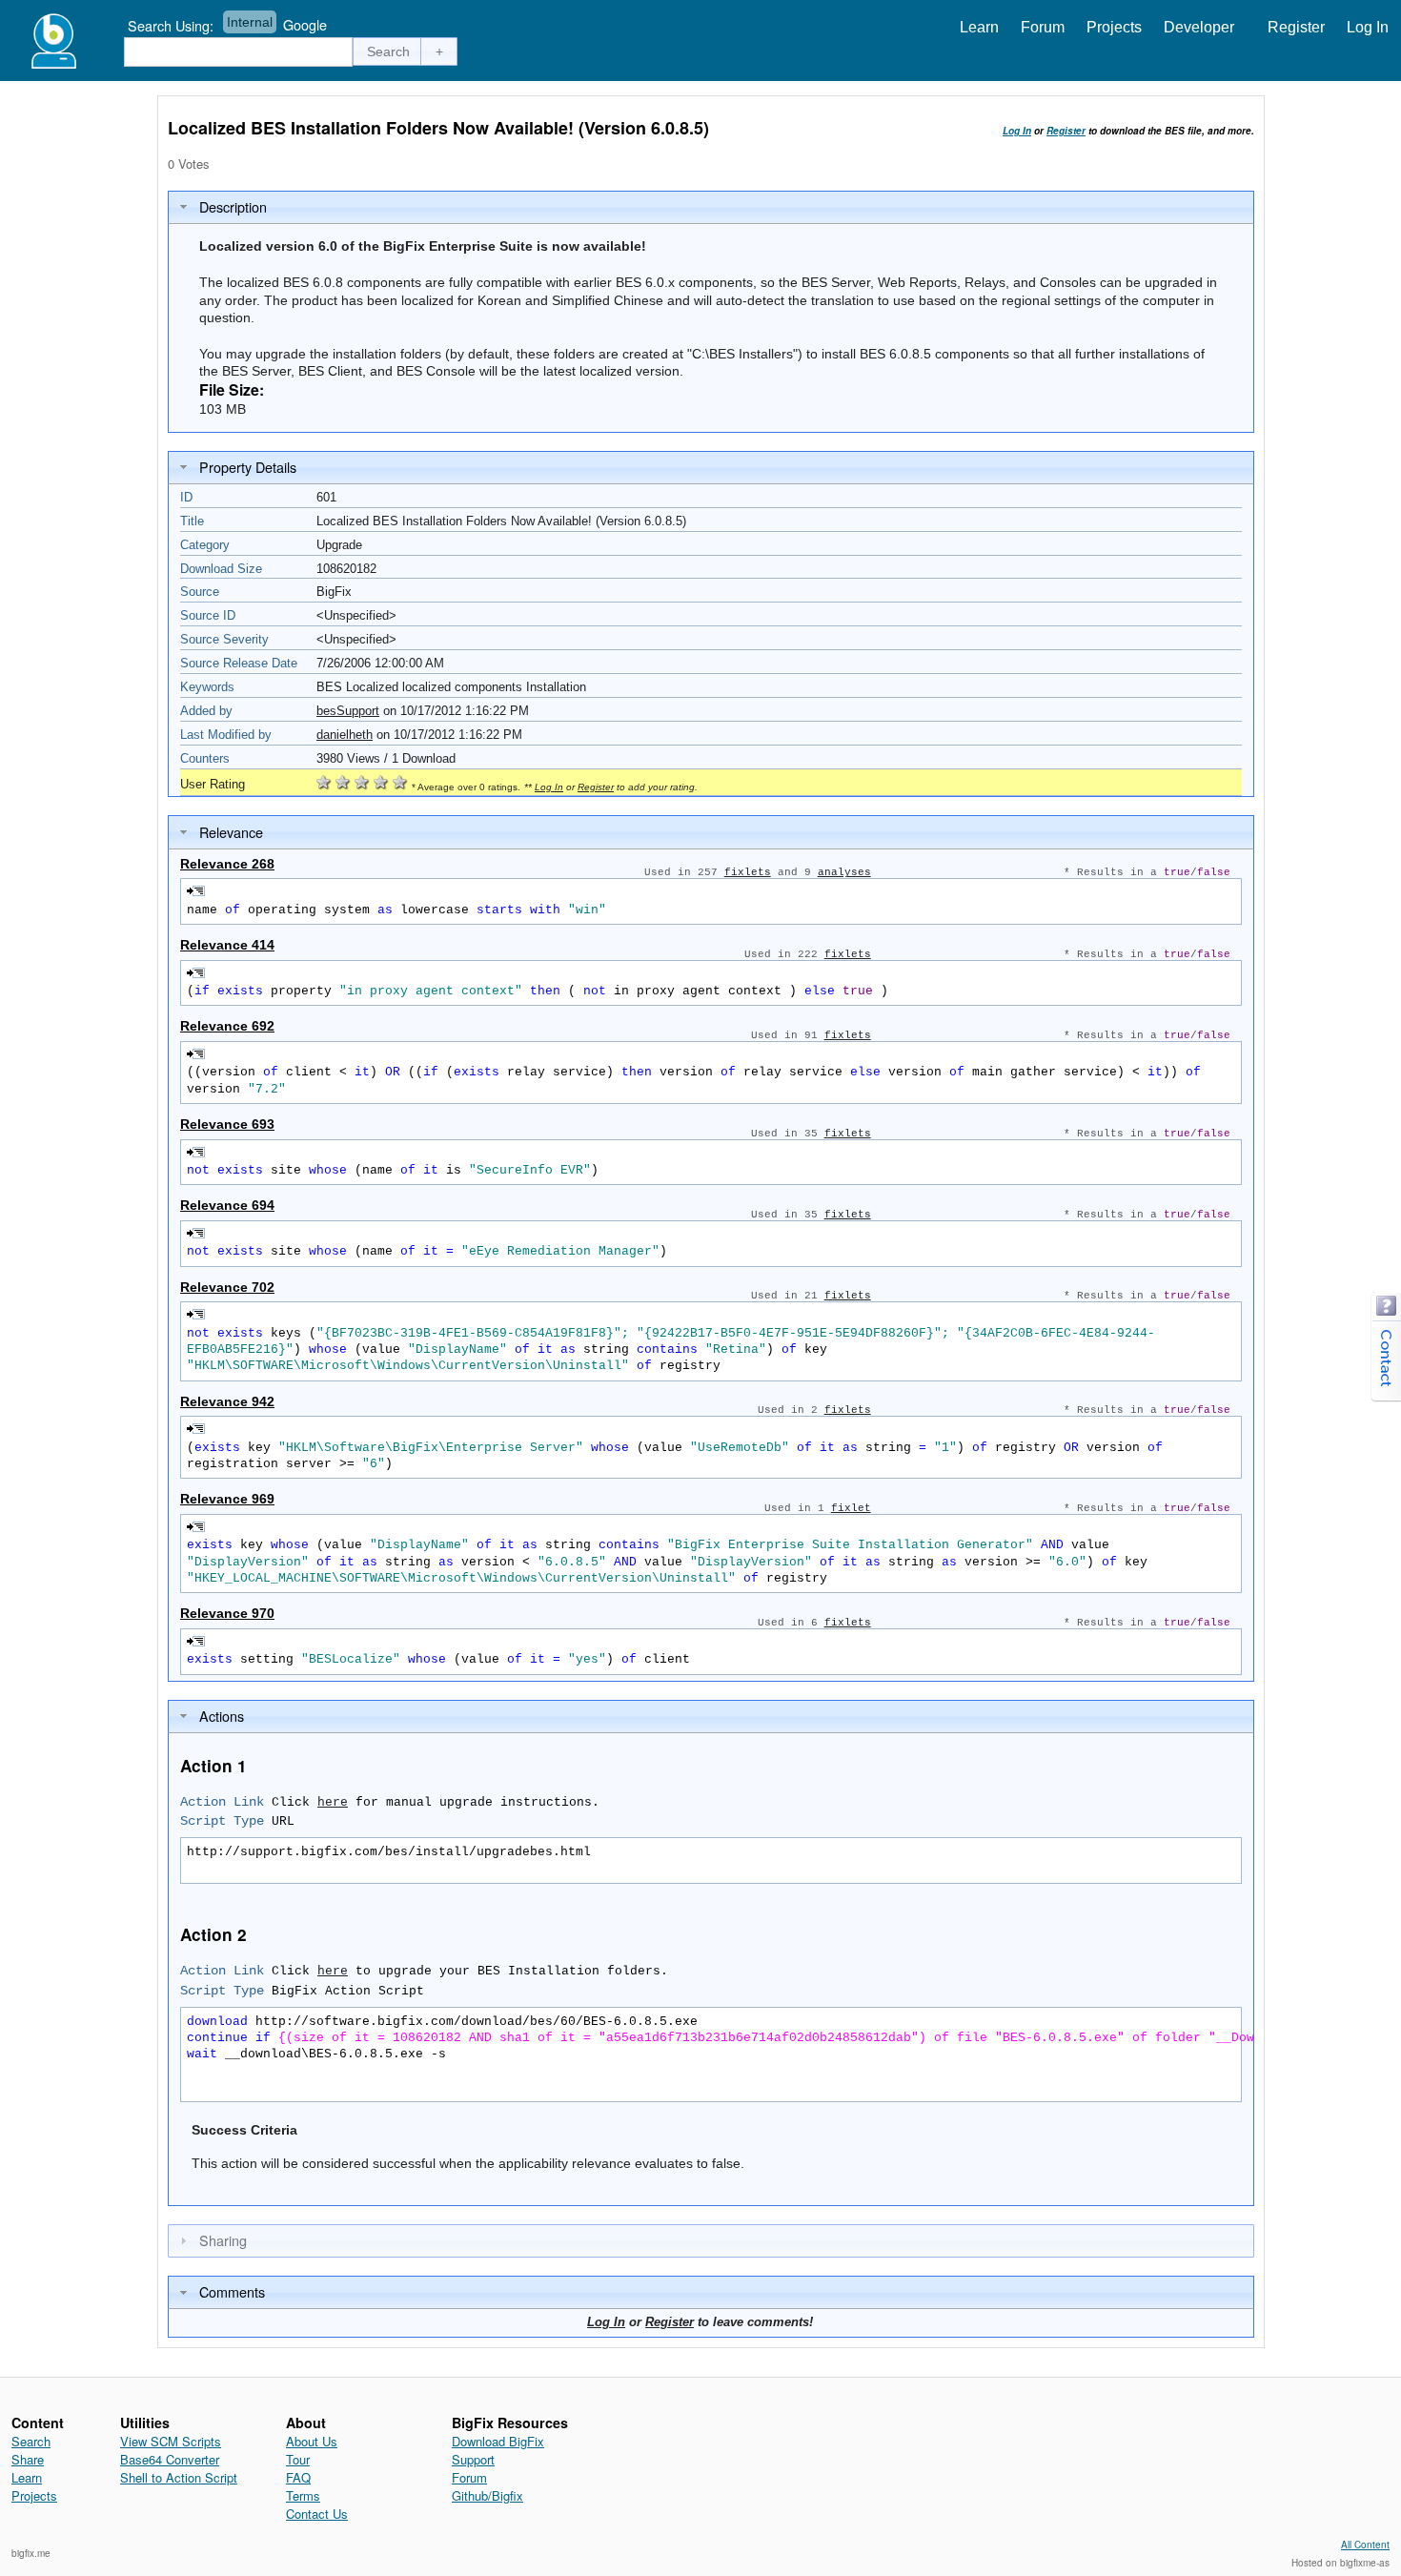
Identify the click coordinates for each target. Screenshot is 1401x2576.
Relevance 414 (227, 945)
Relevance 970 (227, 1613)
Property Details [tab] (248, 467)
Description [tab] (233, 206)
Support (473, 2459)
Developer (1199, 27)
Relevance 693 (227, 1124)
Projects (1114, 27)
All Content (1365, 2545)
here (333, 1802)
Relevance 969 (227, 1499)
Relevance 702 (227, 1287)
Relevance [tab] (231, 832)
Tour (298, 2459)
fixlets (748, 872)
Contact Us (317, 2514)
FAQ (298, 2477)
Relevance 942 (227, 1401)
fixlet (851, 1508)
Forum (1043, 27)
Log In (1368, 27)
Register (1296, 27)
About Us (312, 2441)
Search (31, 2441)
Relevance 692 (227, 1026)
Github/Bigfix (487, 2495)
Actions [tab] (222, 1716)
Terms (303, 2495)
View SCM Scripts (171, 2441)
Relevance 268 (227, 864)
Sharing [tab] (223, 2240)
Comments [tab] (232, 2291)
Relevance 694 (227, 1205)
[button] (389, 51)
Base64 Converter (170, 2459)
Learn (979, 27)
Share (28, 2459)
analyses (844, 872)
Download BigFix (498, 2441)
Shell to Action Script (179, 2477)
